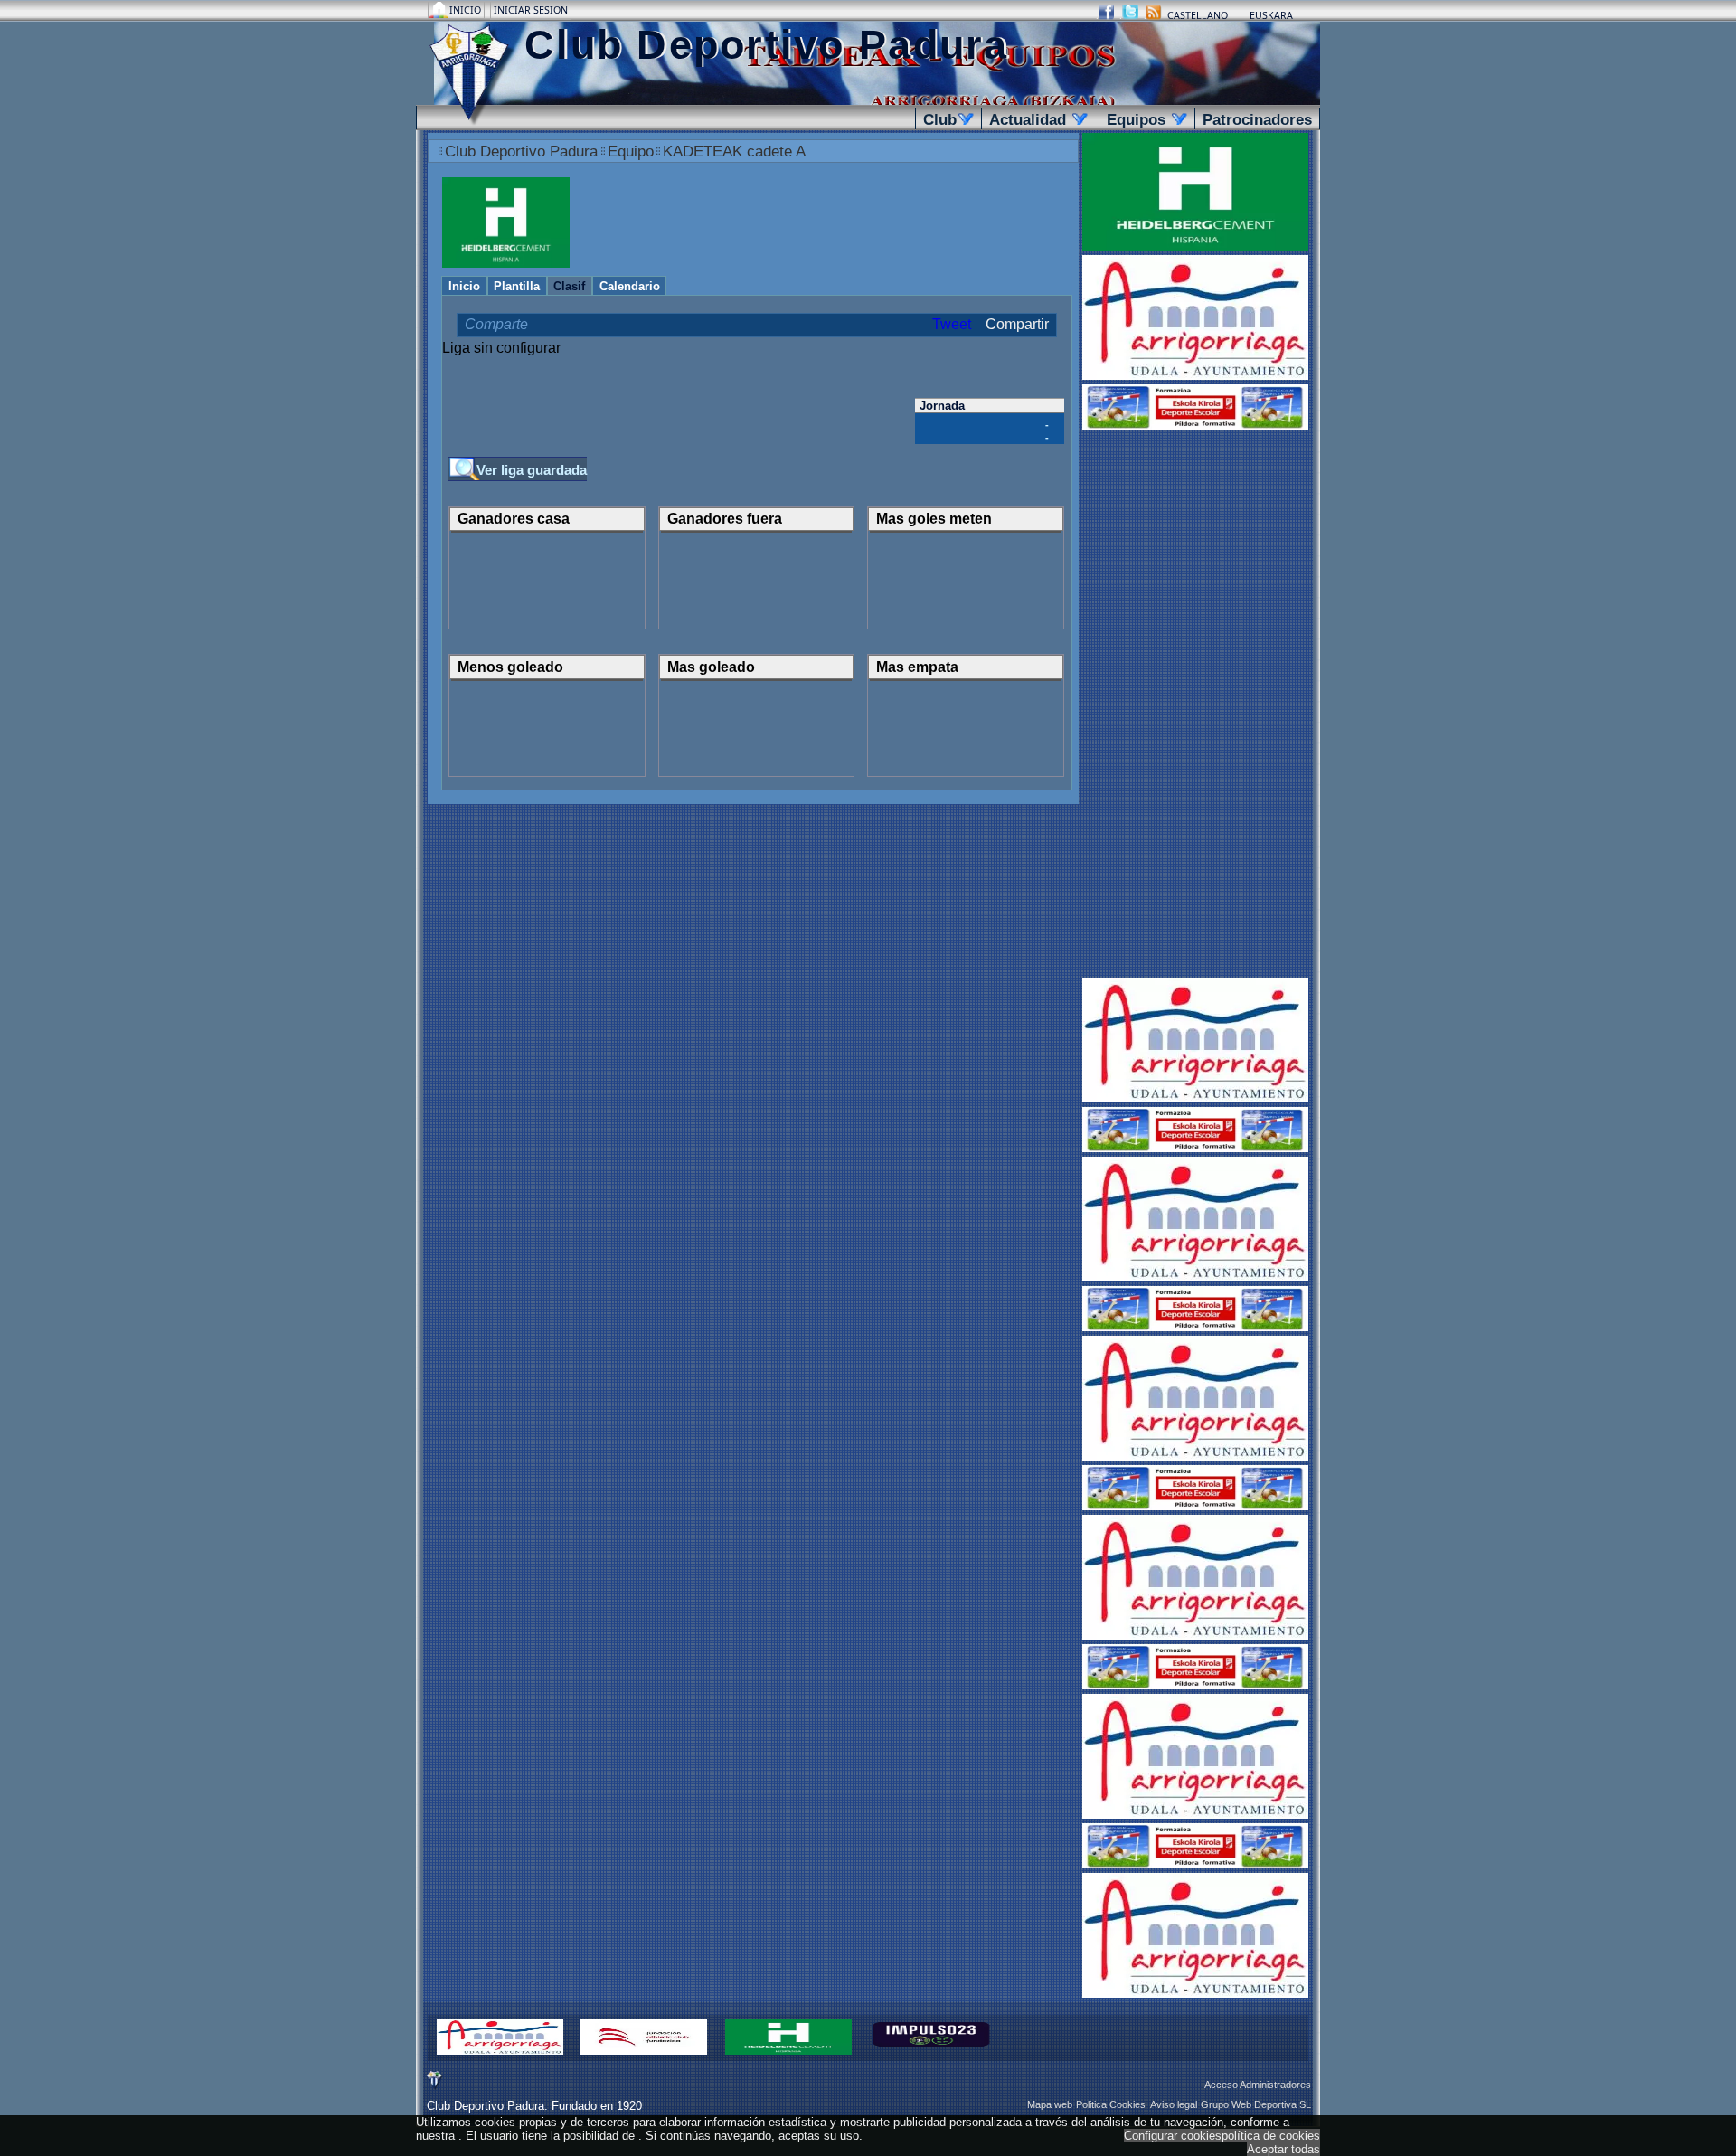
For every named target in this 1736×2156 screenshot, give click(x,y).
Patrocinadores (1257, 119)
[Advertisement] (1195, 705)
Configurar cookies (1173, 2136)
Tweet (952, 324)
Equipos (1144, 119)
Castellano (1198, 15)
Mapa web (1050, 2104)
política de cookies (1271, 2136)
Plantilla (517, 286)
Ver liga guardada (532, 470)
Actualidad (1035, 119)
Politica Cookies (1111, 2104)
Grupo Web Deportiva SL (1256, 2104)
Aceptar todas (1283, 2149)
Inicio (467, 10)
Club (945, 119)
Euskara (1271, 15)
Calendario (630, 286)
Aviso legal (1174, 2104)
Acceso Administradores (1258, 2085)
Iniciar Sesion (531, 10)
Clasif (569, 286)
